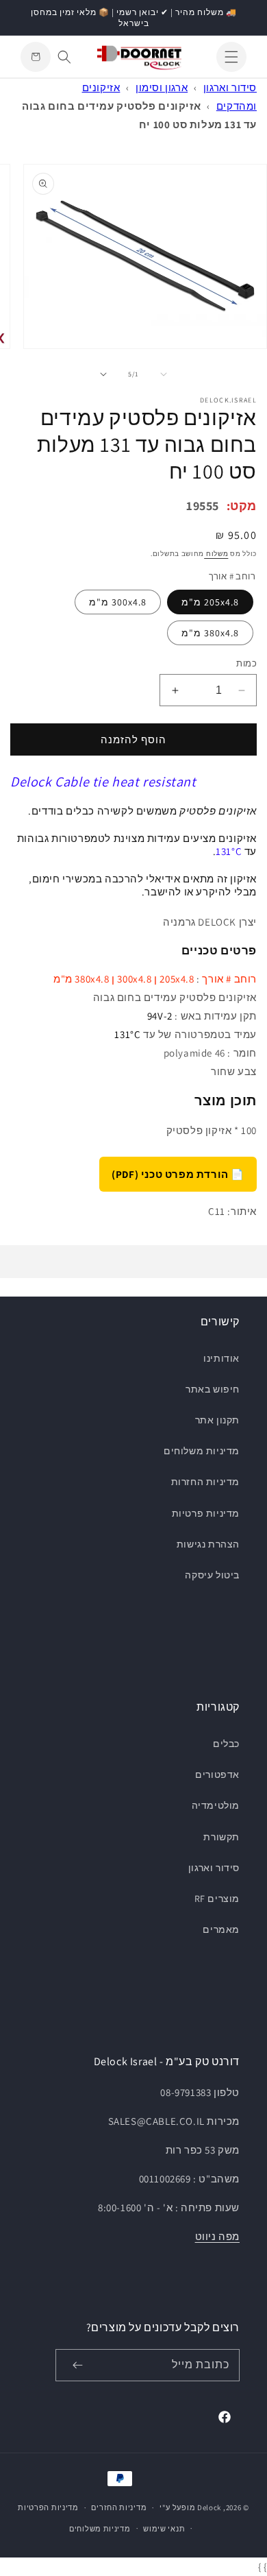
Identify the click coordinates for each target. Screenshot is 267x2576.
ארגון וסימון (162, 87)
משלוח (216, 554)
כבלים (226, 1744)
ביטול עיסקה (212, 1575)
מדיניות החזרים (119, 2507)
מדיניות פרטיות (206, 1513)
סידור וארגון (230, 87)
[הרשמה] (77, 2365)
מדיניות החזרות (205, 1482)
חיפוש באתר (213, 1389)
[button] (231, 57)
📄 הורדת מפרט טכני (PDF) (178, 1174)
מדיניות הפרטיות (48, 2507)
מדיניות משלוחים (202, 1451)
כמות (246, 663)
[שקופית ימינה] (103, 374)
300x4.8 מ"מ (118, 602)
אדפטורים (217, 1774)
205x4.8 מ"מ (210, 602)
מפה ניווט (217, 2236)
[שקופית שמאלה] (164, 374)
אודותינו (221, 1358)
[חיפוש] (64, 57)
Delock (209, 2507)
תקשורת (221, 1837)
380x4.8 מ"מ (210, 633)
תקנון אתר (217, 1420)
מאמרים (221, 1929)
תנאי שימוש (164, 2529)
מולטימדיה (216, 1805)
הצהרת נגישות (208, 1544)
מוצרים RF (217, 1899)
